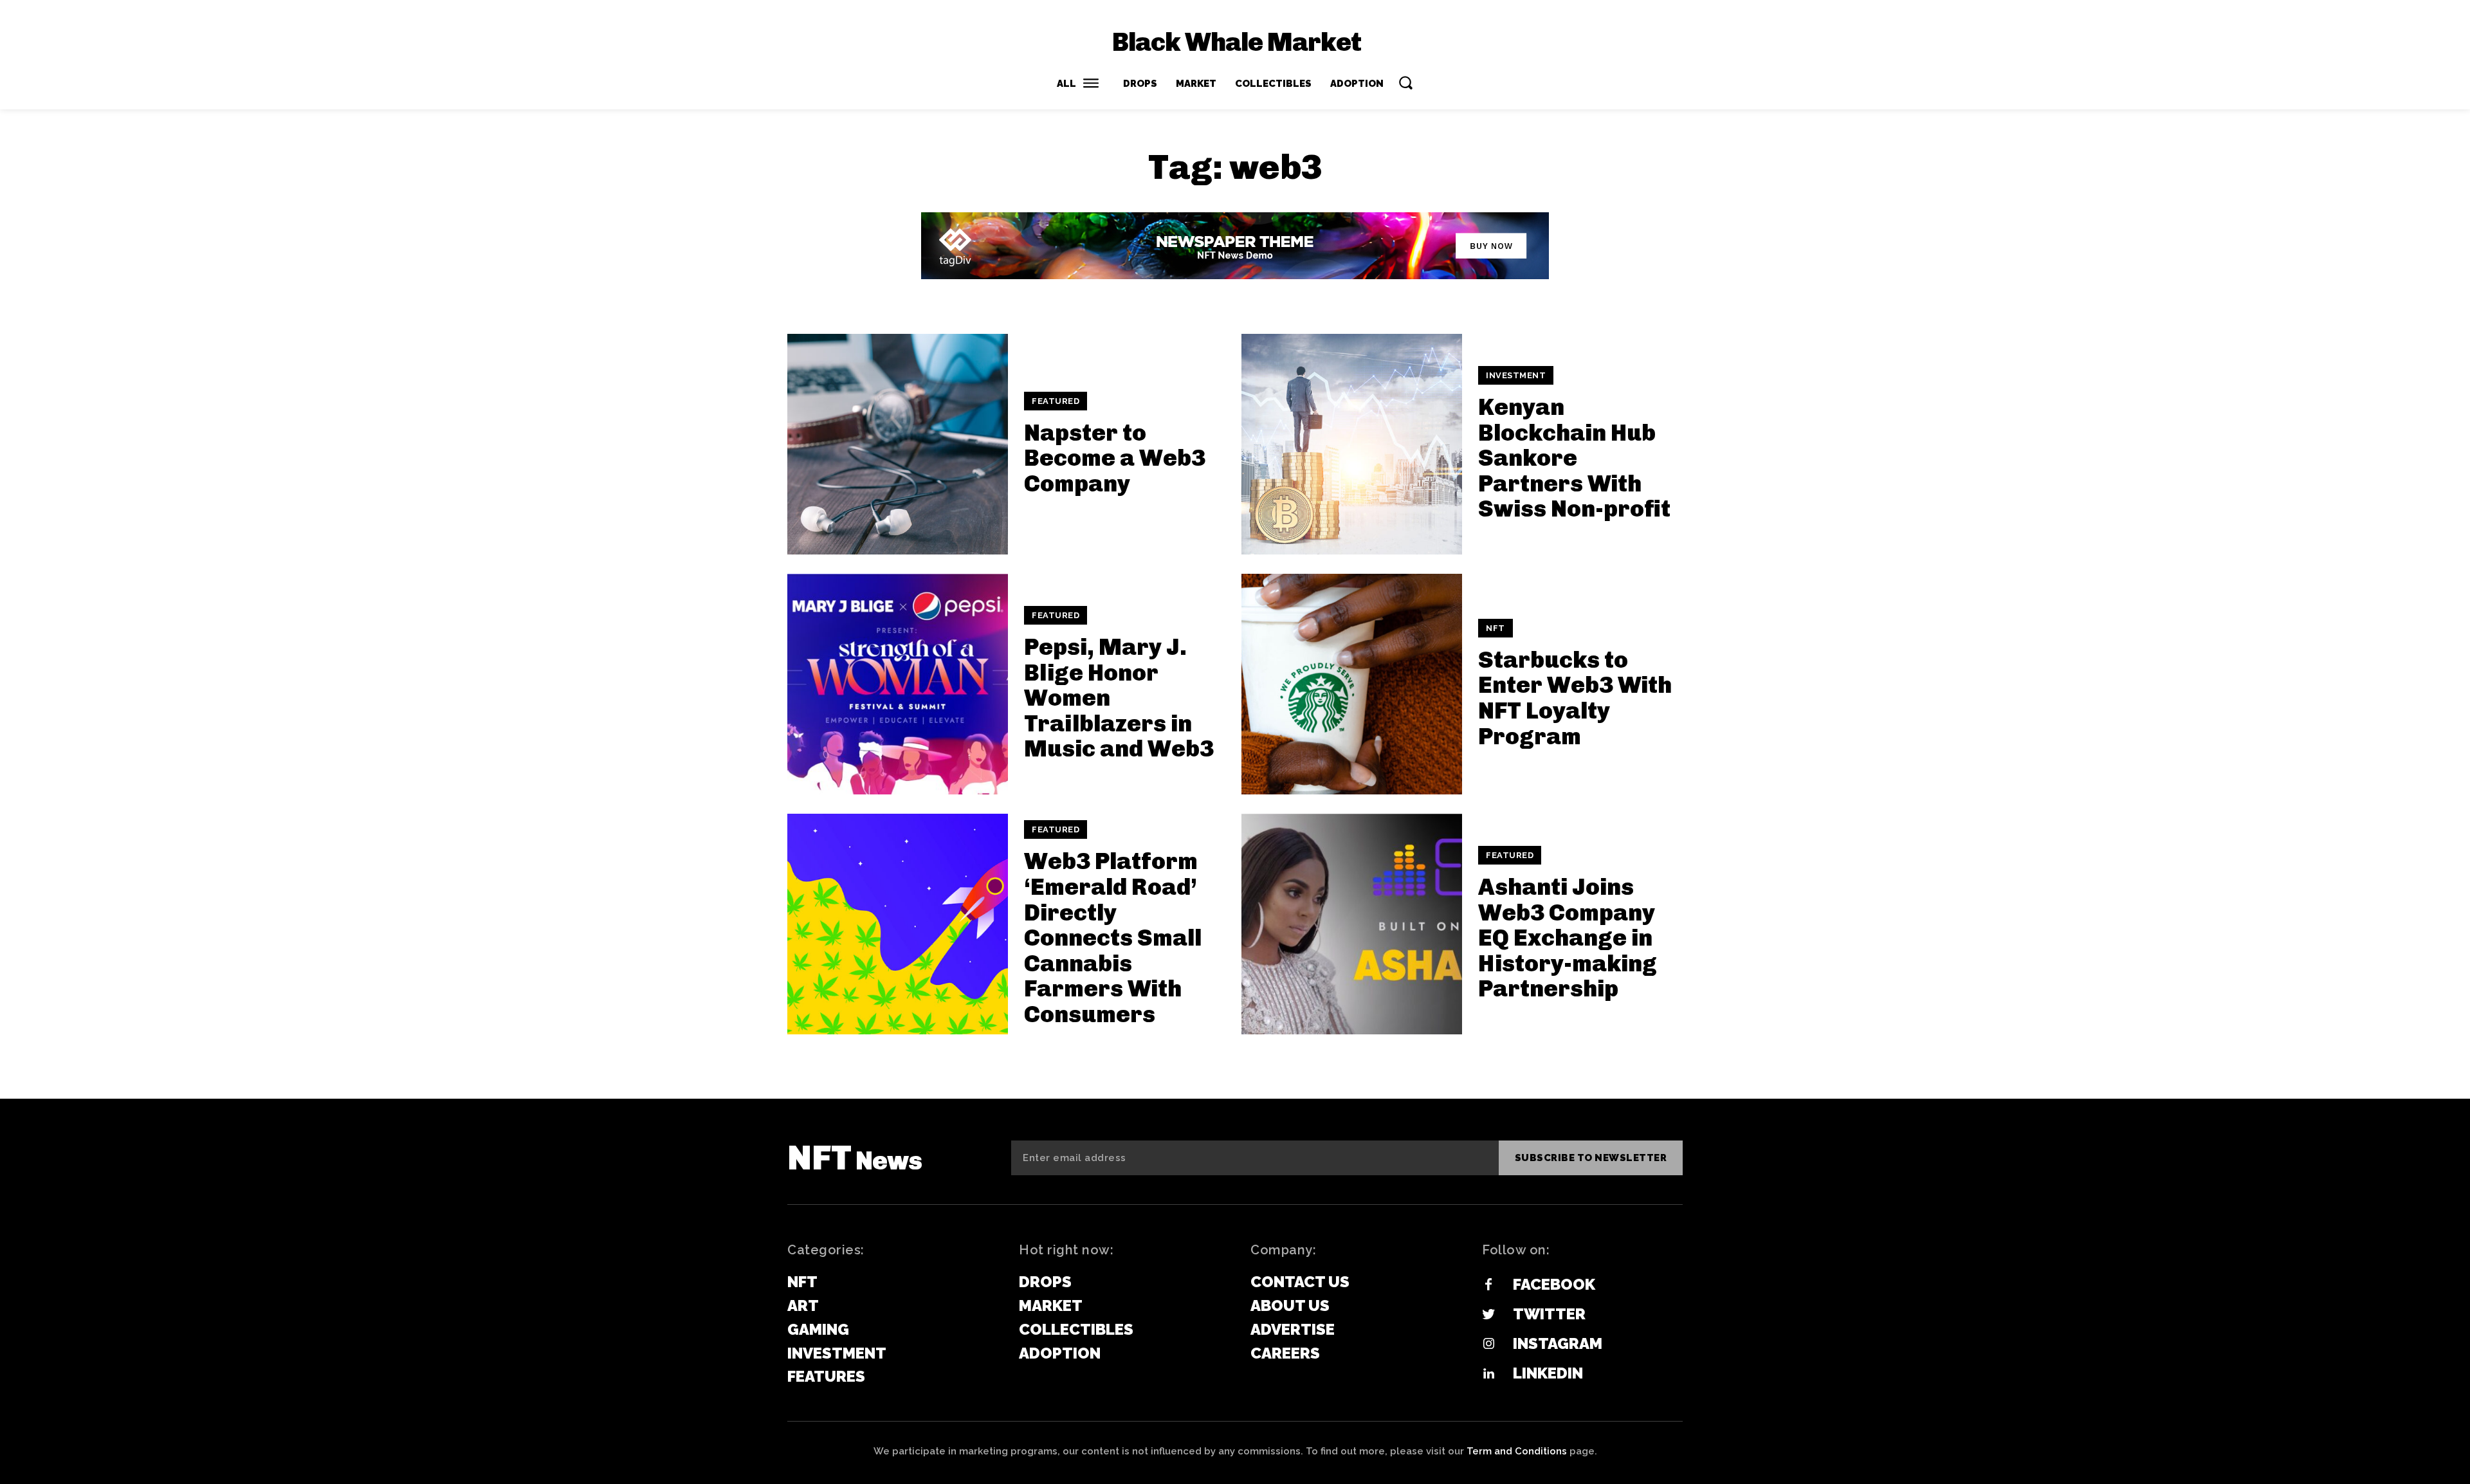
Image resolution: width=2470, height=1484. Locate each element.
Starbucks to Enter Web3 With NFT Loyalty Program (1575, 698)
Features (826, 1376)
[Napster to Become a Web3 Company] (898, 444)
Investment (1516, 375)
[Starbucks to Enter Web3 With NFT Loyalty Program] (1352, 684)
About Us (1290, 1305)
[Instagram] (1488, 1344)
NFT (1496, 628)
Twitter (1549, 1314)
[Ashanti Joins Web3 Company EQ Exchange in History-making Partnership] (1352, 924)
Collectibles (1076, 1329)
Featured (1056, 401)
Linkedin (1548, 1373)
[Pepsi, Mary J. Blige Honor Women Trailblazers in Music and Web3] (898, 684)
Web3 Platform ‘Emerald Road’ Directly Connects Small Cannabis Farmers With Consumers (1113, 938)
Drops (1045, 1282)
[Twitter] (1488, 1315)
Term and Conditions (1517, 1451)
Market (1051, 1305)
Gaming (818, 1329)
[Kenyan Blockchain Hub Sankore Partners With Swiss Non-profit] (1352, 444)
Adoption (1060, 1353)
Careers (1285, 1353)
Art (803, 1305)
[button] (1405, 82)
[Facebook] (1488, 1285)
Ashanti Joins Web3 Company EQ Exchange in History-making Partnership (1568, 938)
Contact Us (1300, 1282)
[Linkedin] (1488, 1374)
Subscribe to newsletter (1591, 1158)
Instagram (1558, 1343)
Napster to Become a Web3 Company (1115, 458)
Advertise (1293, 1329)
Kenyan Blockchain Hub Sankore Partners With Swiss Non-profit (1574, 458)
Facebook (1554, 1284)
